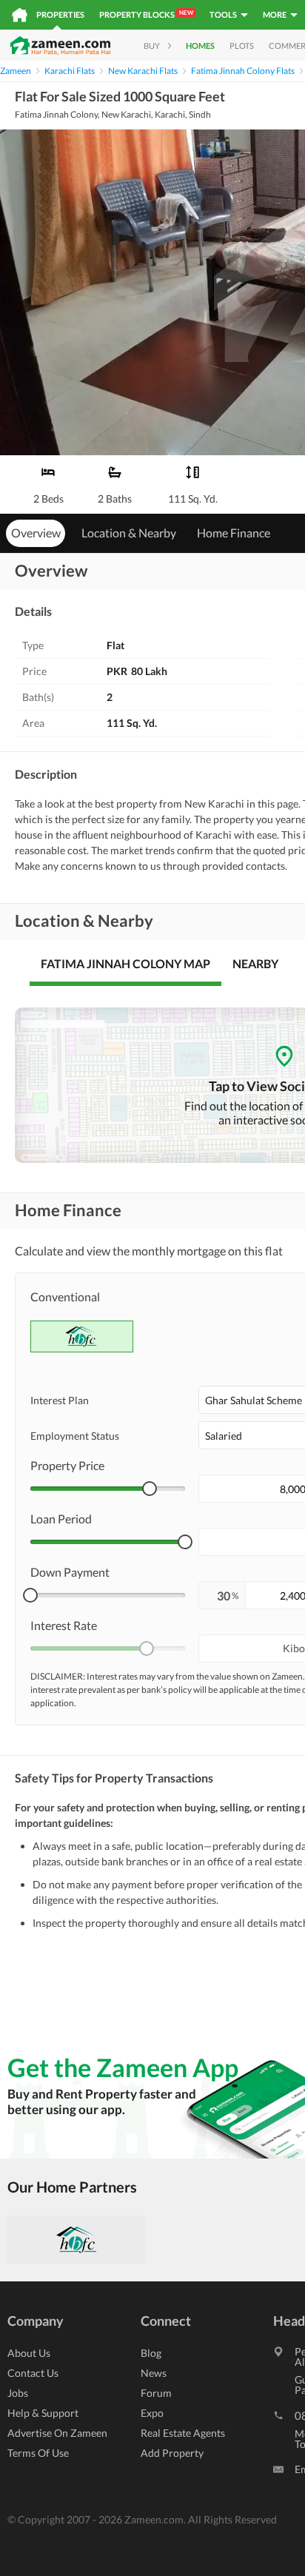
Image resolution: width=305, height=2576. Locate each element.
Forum (156, 2393)
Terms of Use (38, 2453)
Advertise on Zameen (57, 2433)
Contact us (33, 2373)
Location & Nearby (129, 533)
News (154, 2373)
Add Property (172, 2453)
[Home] (20, 15)
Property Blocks (146, 14)
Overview (36, 533)
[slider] (150, 1489)
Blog (151, 2353)
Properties (60, 14)
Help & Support (43, 2413)
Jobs (18, 2393)
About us (29, 2353)
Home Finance (234, 533)
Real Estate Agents (183, 2433)
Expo (152, 2413)
